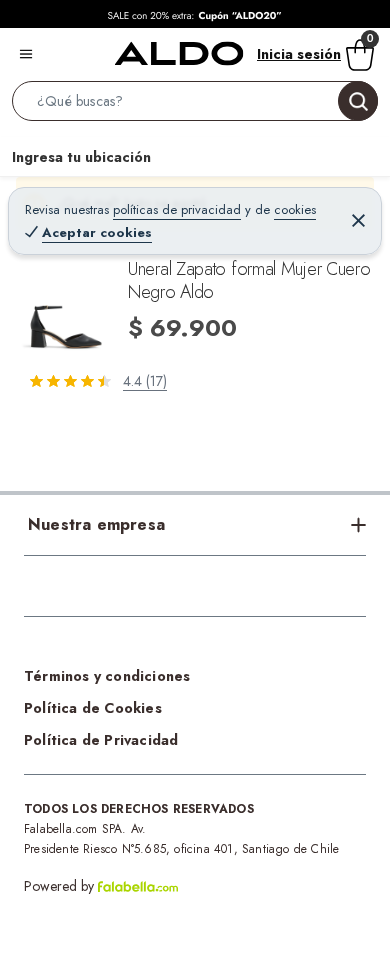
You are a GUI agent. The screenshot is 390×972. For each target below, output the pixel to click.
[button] (195, 105)
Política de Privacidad (101, 740)
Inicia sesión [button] (299, 54)
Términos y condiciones (107, 676)
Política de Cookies (93, 708)
